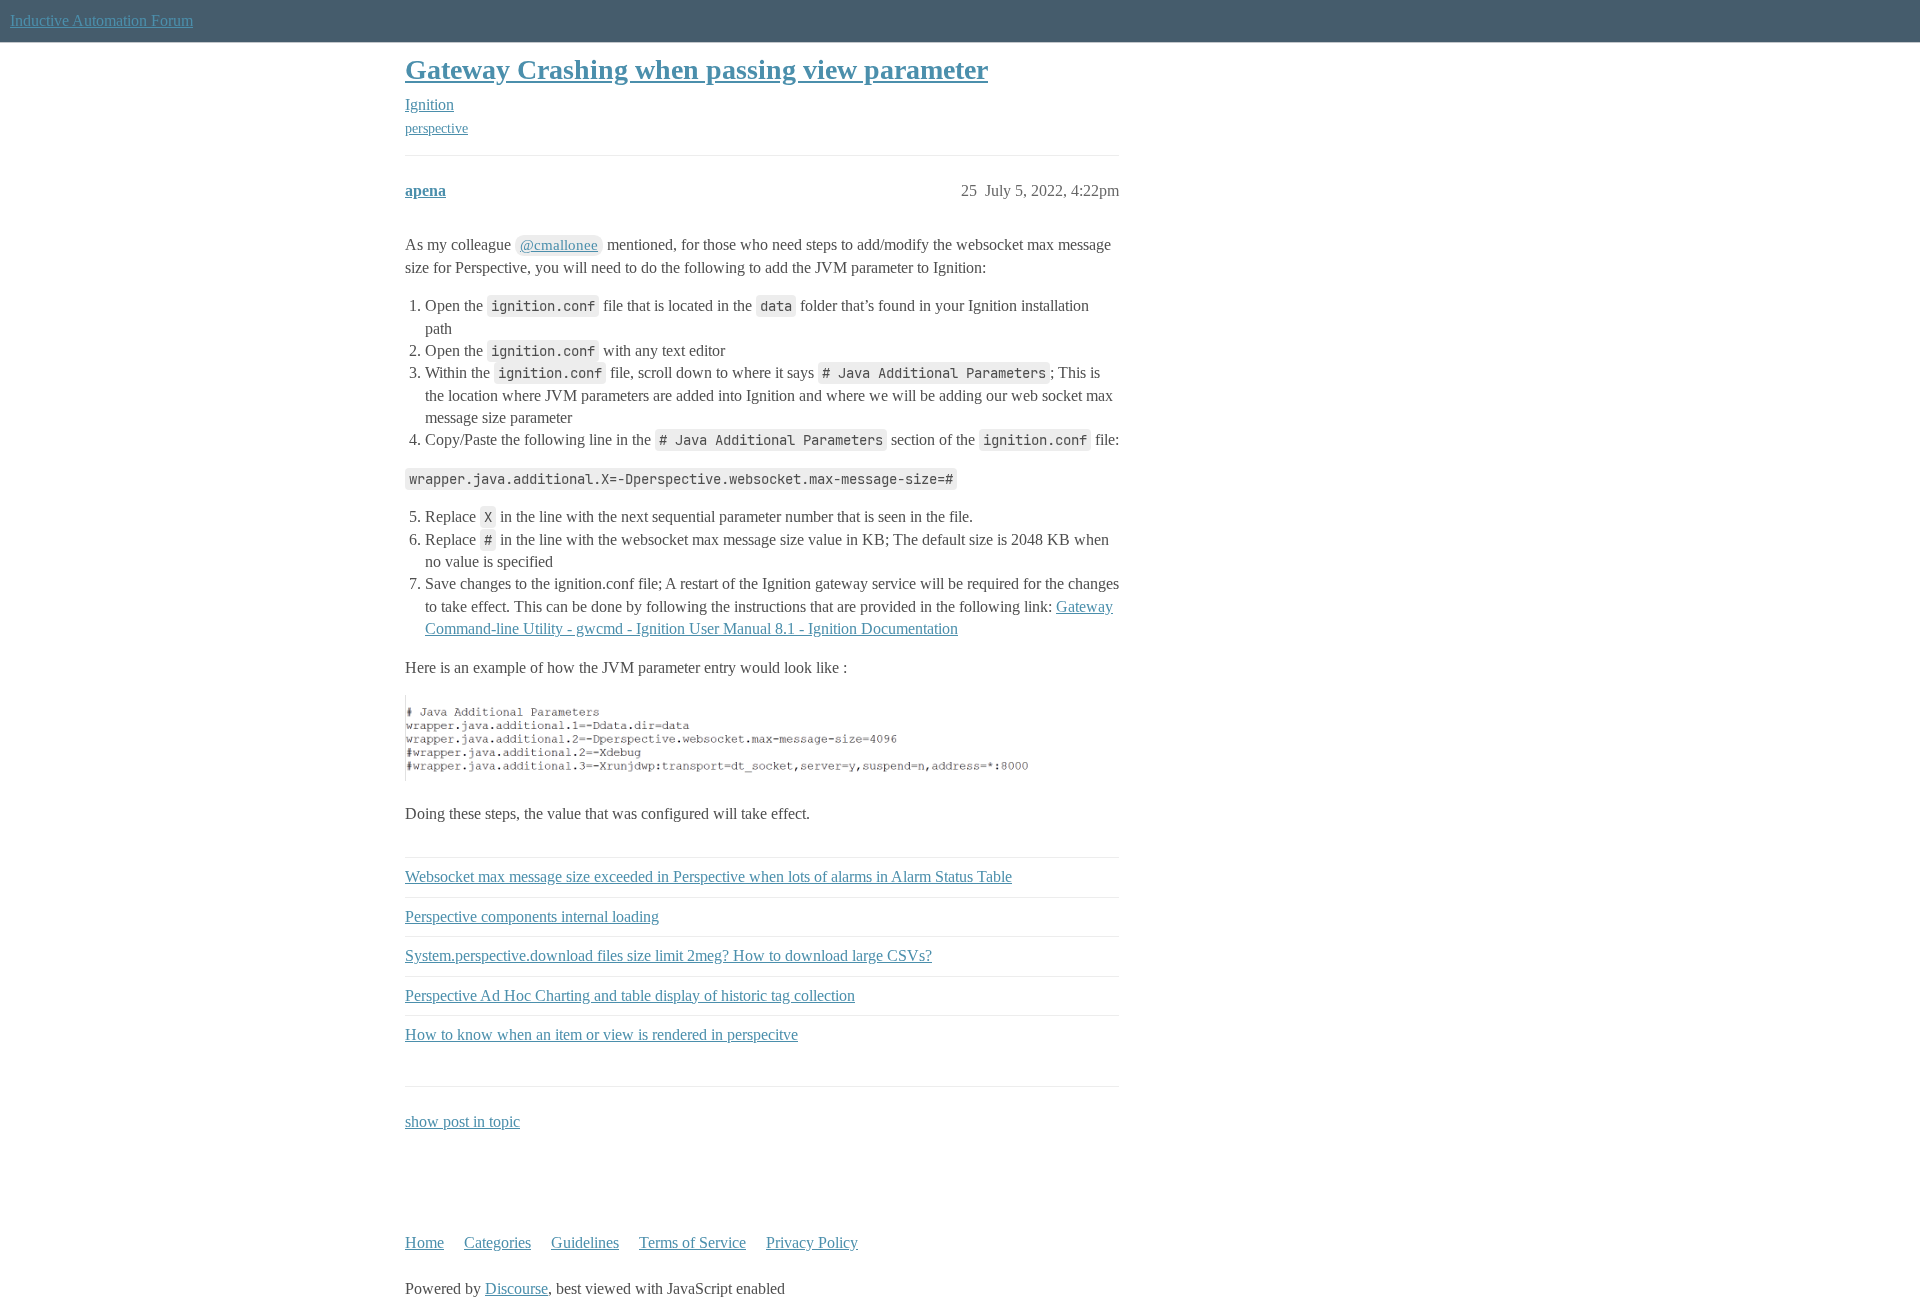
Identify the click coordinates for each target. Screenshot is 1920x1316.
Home (424, 1242)
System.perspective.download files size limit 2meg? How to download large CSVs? (668, 955)
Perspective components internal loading (532, 916)
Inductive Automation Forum (101, 20)
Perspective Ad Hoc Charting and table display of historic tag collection (630, 995)
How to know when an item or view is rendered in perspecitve (601, 1034)
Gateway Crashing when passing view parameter (696, 69)
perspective (436, 128)
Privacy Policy (812, 1242)
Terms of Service (692, 1242)
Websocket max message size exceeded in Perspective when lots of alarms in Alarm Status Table (708, 876)
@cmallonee (559, 245)
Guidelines (585, 1242)
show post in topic (462, 1121)
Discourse (516, 1288)
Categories (497, 1242)
